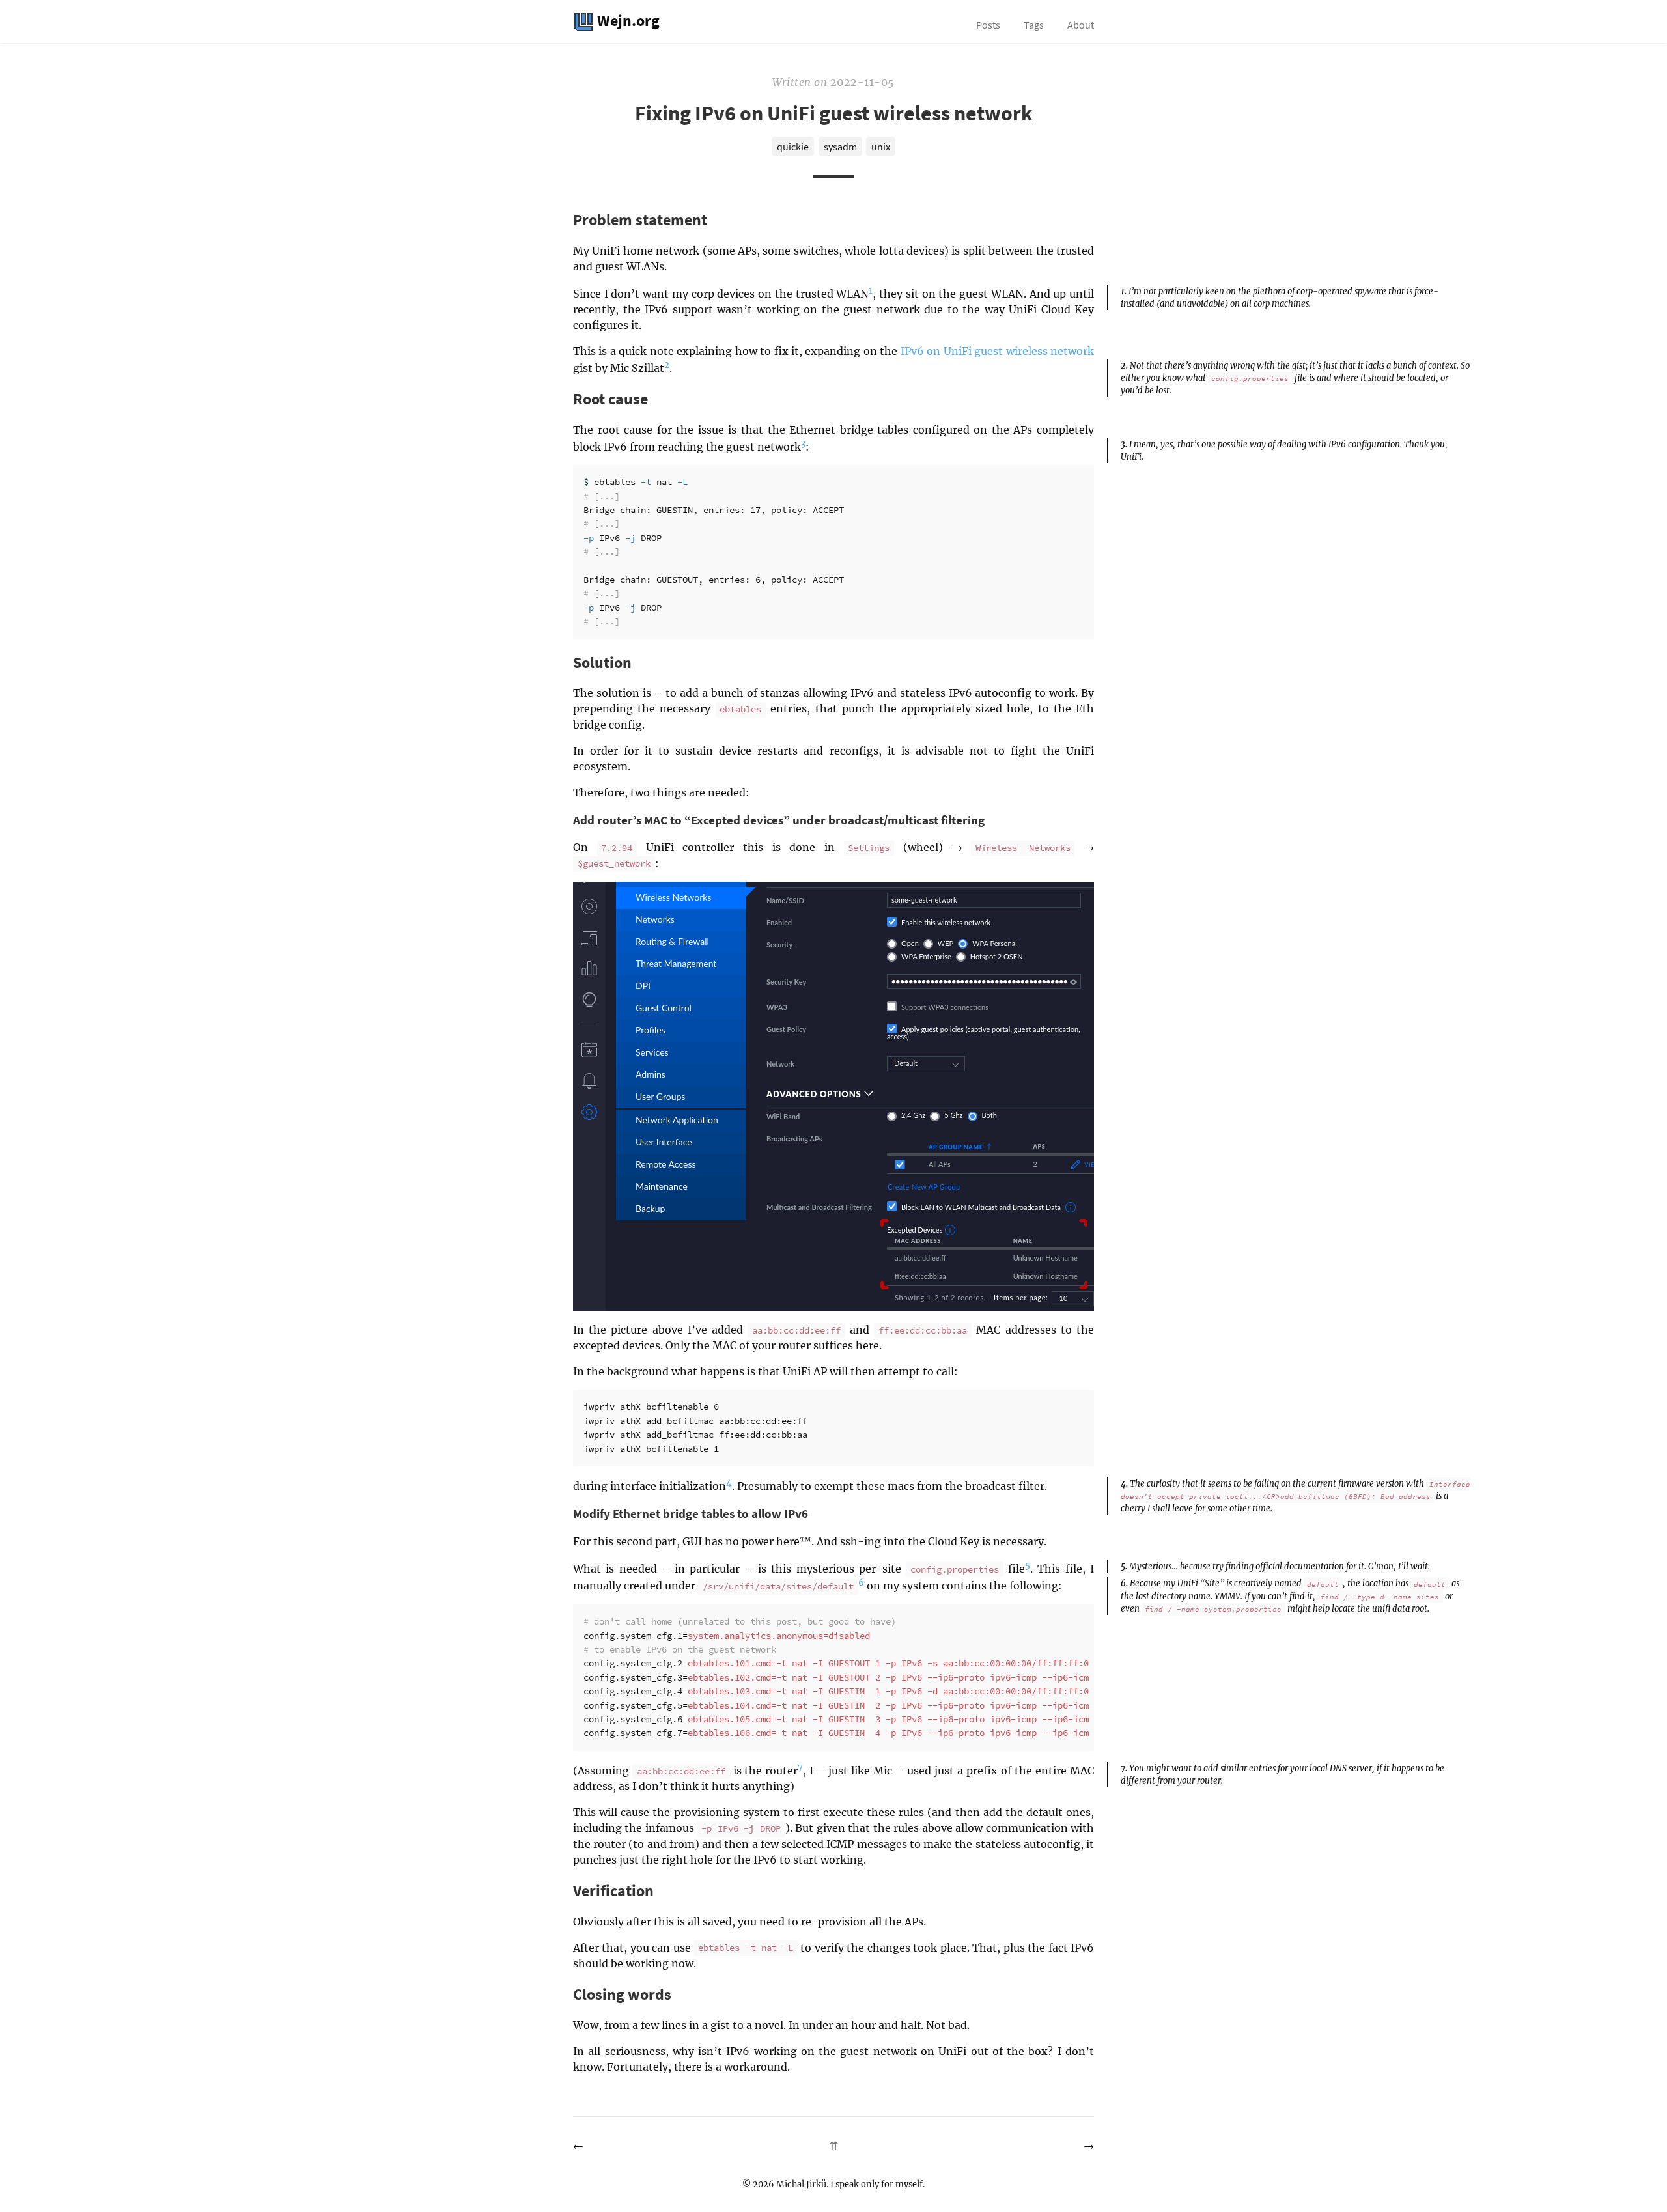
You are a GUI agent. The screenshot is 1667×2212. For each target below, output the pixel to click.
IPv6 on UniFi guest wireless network (997, 351)
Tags (1034, 25)
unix (881, 147)
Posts (988, 25)
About (1081, 25)
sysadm (840, 147)
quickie (793, 147)
